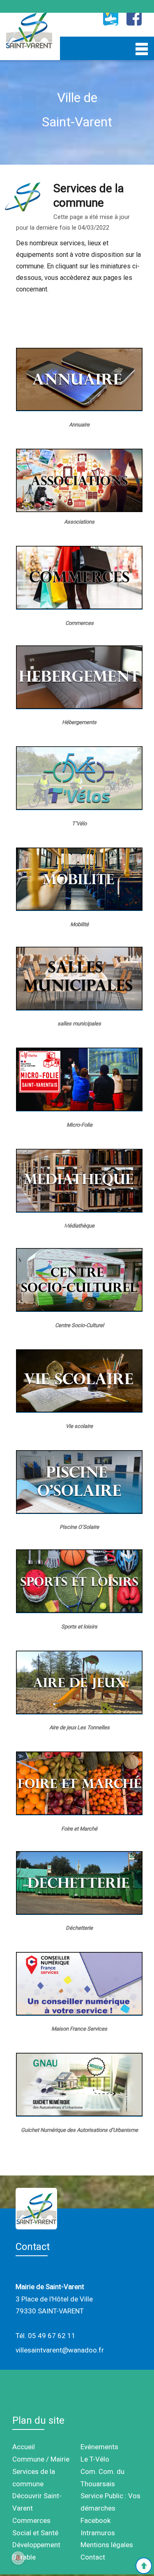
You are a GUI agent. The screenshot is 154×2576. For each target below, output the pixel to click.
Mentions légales (107, 2545)
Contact (93, 2557)
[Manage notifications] (18, 2558)
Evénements (99, 2447)
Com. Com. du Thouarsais (102, 2478)
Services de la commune (34, 2478)
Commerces (31, 2520)
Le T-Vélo (95, 2459)
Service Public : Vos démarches (110, 2502)
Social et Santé (35, 2533)
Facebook (95, 2520)
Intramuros (98, 2533)
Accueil (24, 2447)
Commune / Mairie (41, 2459)
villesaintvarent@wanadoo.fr (60, 2350)
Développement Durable (36, 2551)
